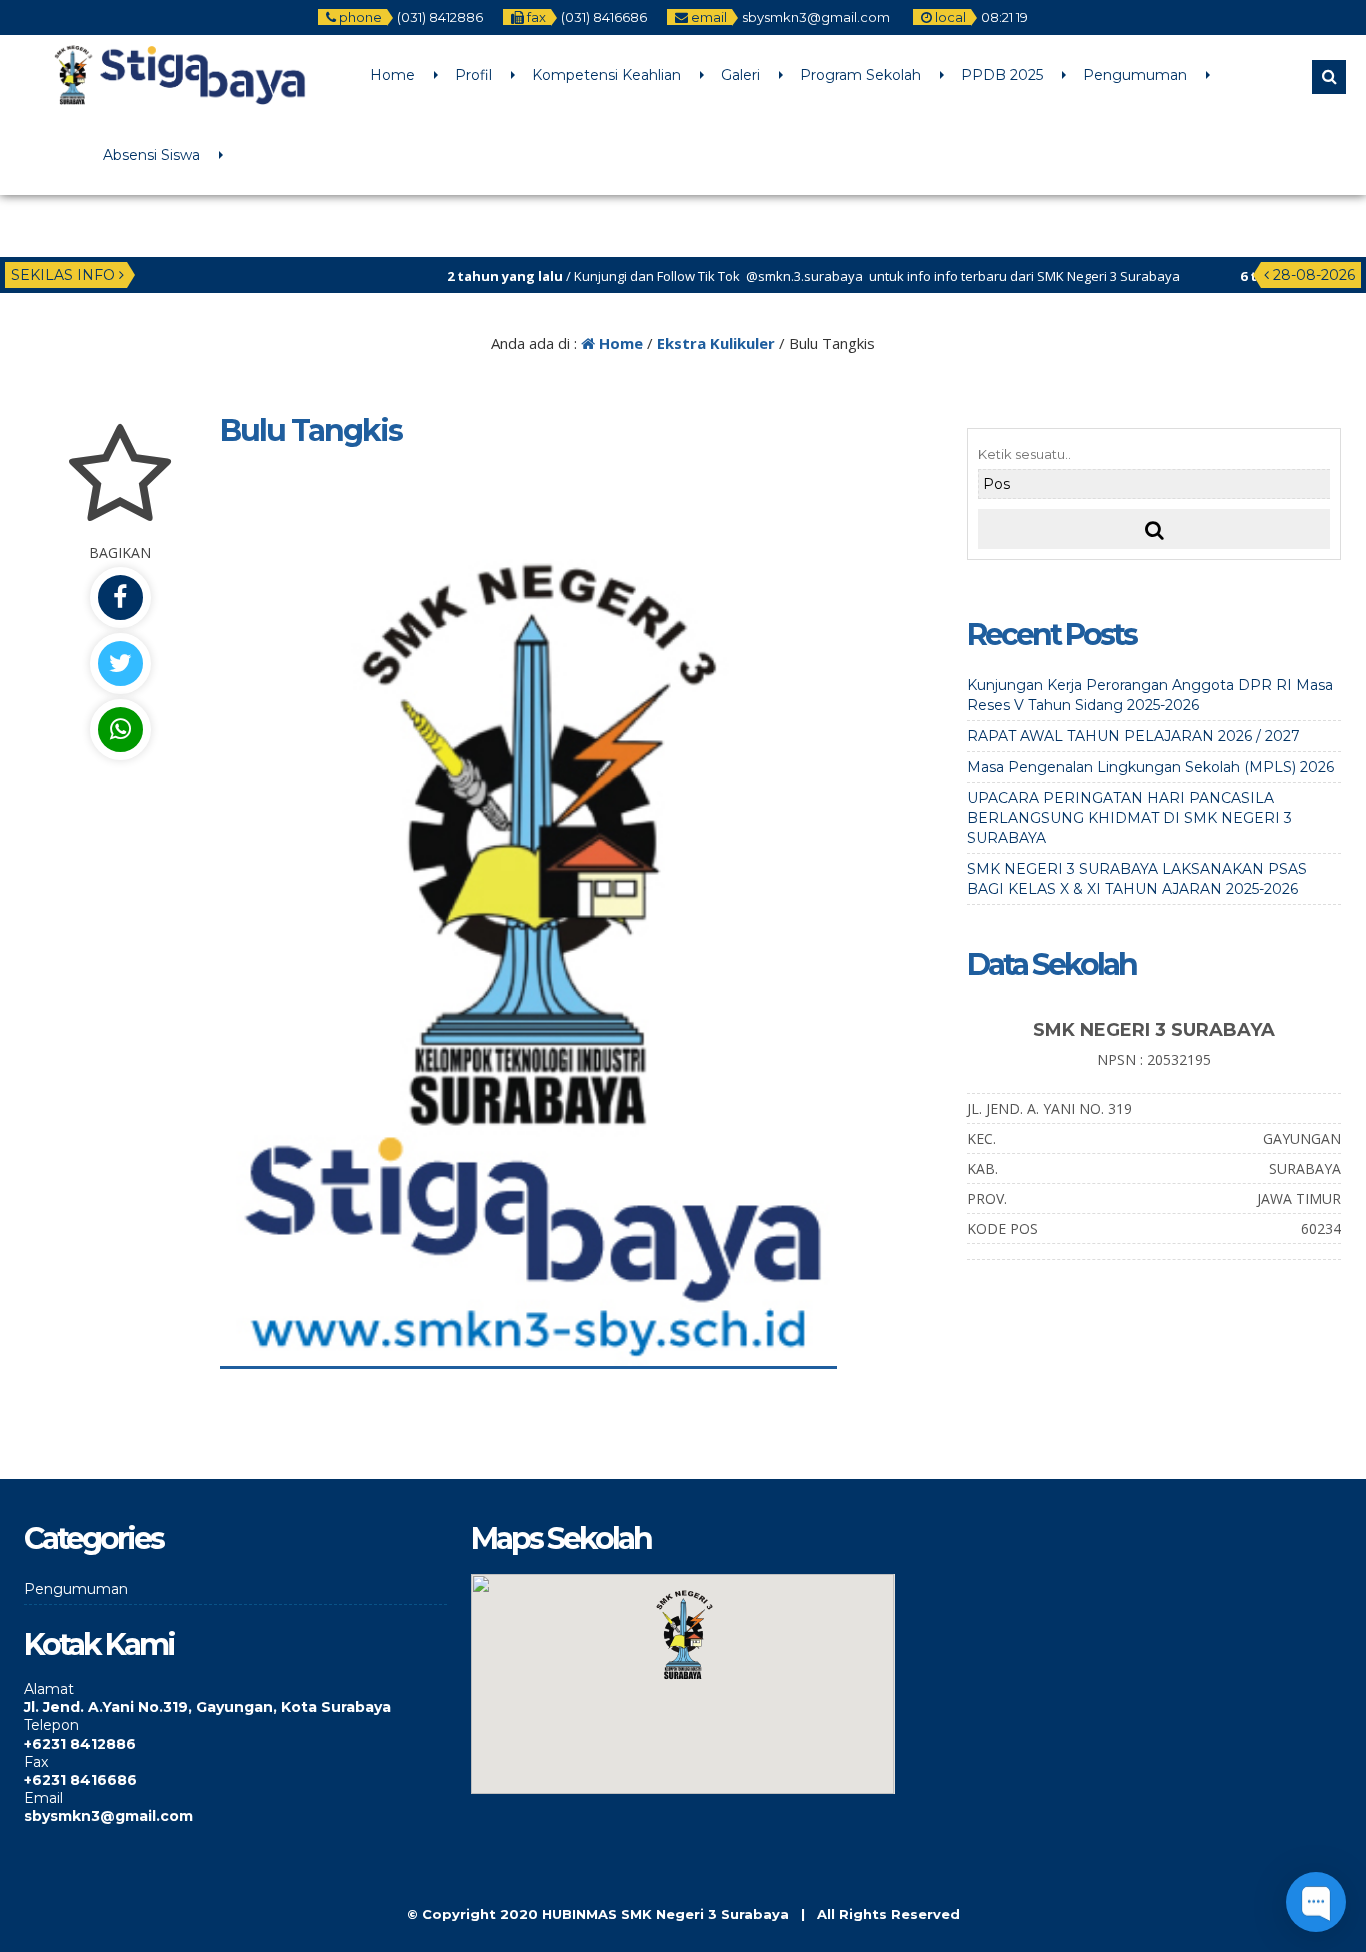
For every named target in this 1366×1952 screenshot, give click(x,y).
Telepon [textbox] (51, 1725)
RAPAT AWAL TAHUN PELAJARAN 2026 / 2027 (1133, 736)
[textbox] (235, 1707)
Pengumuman (1135, 75)
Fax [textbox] (36, 1762)
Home (392, 75)
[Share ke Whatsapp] (120, 729)
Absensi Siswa (151, 155)
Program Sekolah (860, 75)
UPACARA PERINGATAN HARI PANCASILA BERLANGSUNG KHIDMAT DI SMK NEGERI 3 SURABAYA (1129, 818)
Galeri (740, 75)
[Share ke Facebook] (120, 597)
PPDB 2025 (1002, 75)
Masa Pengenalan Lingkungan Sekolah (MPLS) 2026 (1150, 767)
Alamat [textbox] (49, 1689)
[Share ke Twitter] (120, 663)
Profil (473, 75)
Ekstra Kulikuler (716, 343)
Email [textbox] (43, 1798)
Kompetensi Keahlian (606, 75)
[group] (235, 1698)
